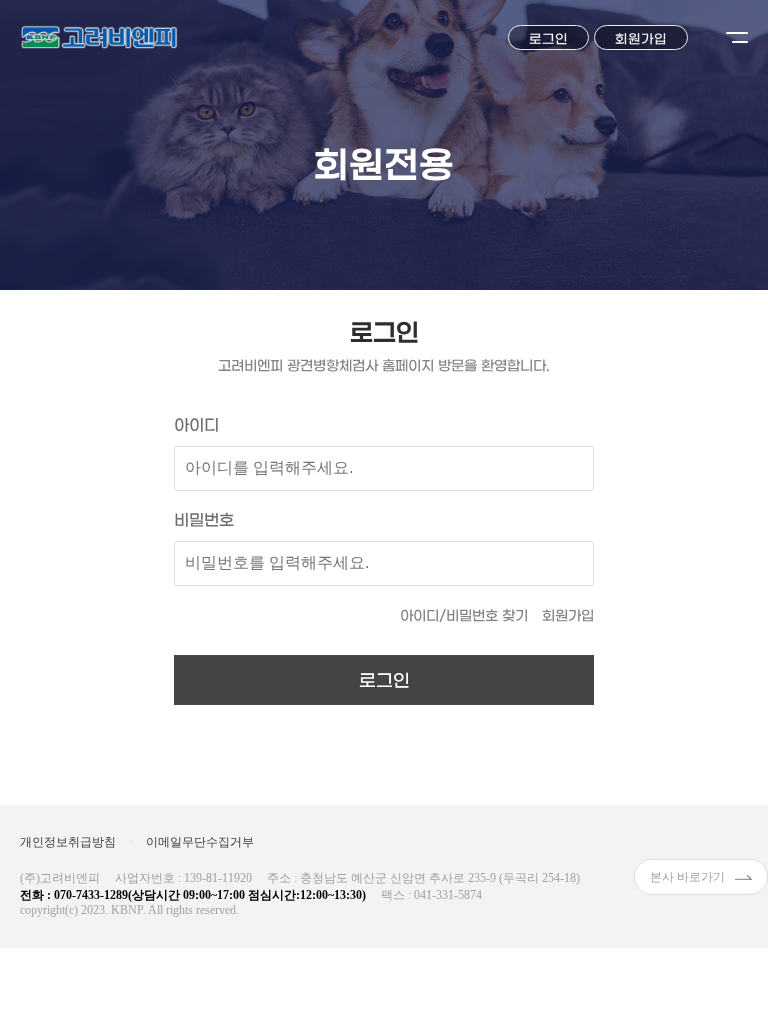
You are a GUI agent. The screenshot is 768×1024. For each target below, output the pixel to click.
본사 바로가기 (687, 876)
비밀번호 (204, 520)
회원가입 (641, 39)
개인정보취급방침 (68, 842)
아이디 (196, 425)
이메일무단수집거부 (200, 842)
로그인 (548, 39)
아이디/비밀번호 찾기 (464, 617)
